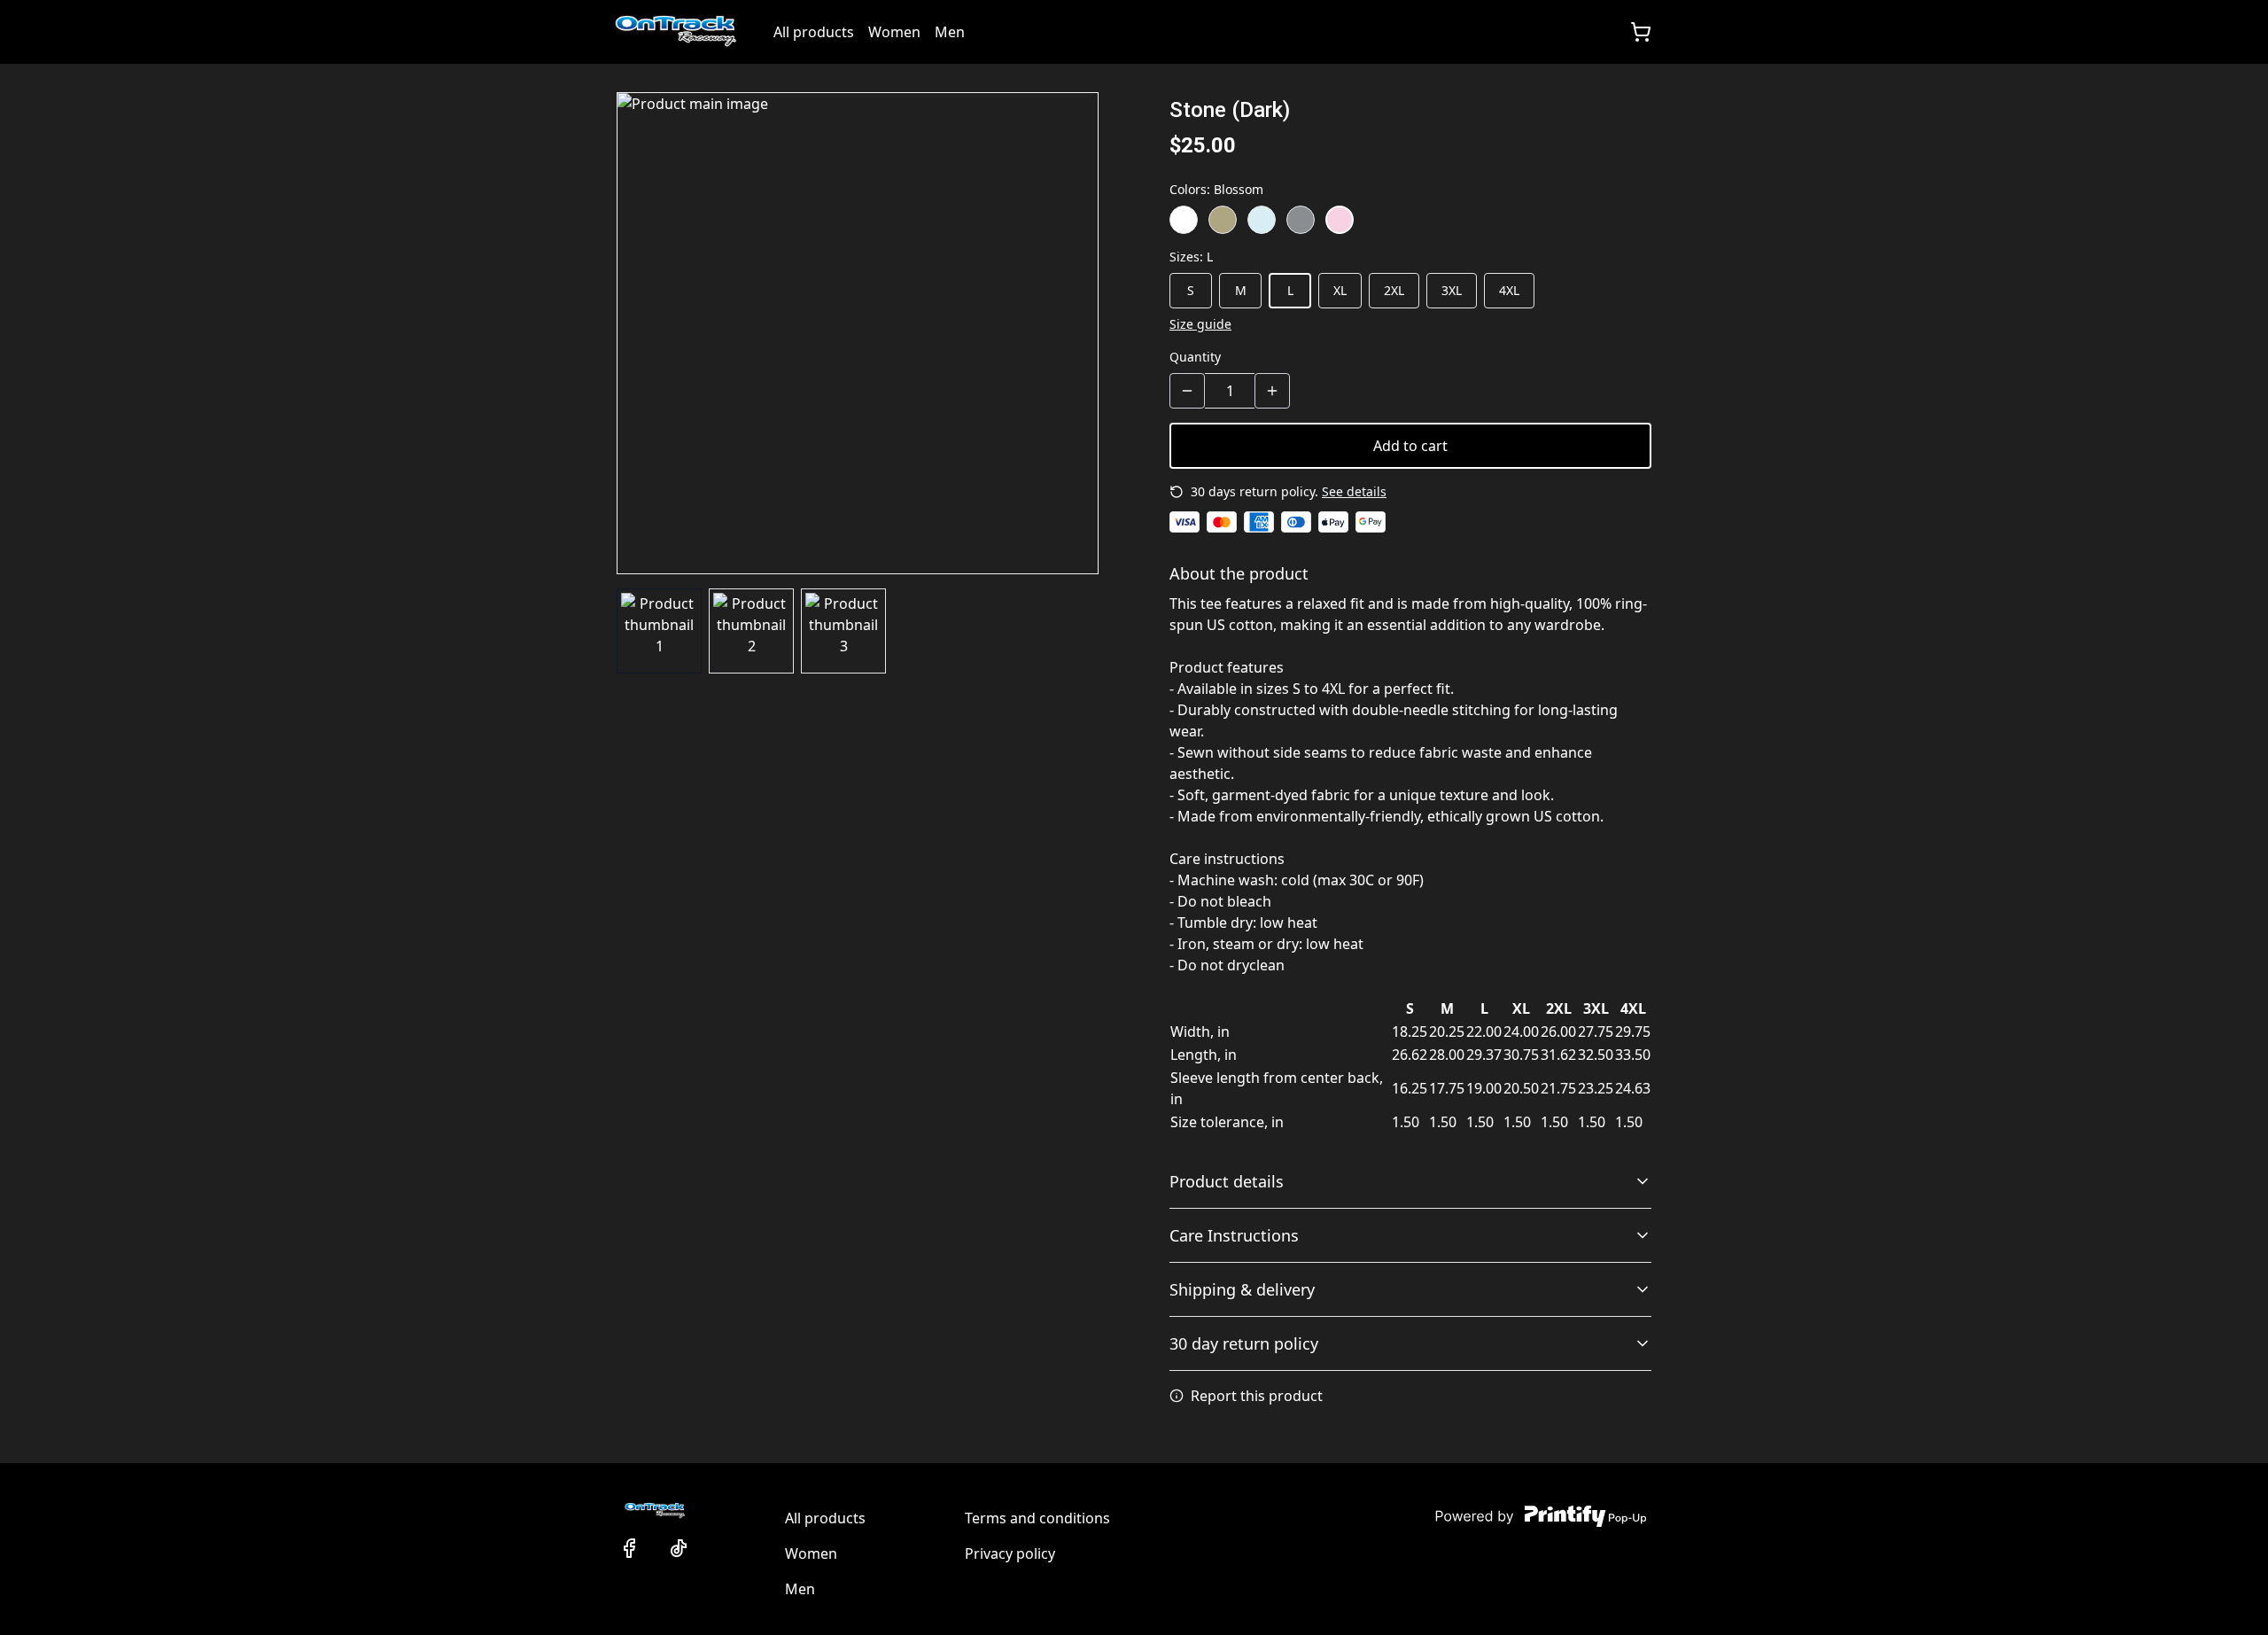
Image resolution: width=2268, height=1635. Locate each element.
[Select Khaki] (1223, 220)
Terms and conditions (1037, 1518)
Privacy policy (1010, 1553)
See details (1354, 491)
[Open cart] (1641, 32)
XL (1340, 290)
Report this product (1257, 1396)
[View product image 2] (751, 631)
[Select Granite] (1301, 220)
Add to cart (1410, 446)
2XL (1394, 290)
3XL (1452, 290)
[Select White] (1184, 220)
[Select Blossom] (1340, 220)
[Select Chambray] (1262, 220)
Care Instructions (1234, 1235)
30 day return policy (1244, 1343)
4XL (1509, 290)
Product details (1227, 1181)
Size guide (1200, 324)
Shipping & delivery (1242, 1289)
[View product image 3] (843, 631)
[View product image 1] (659, 631)
